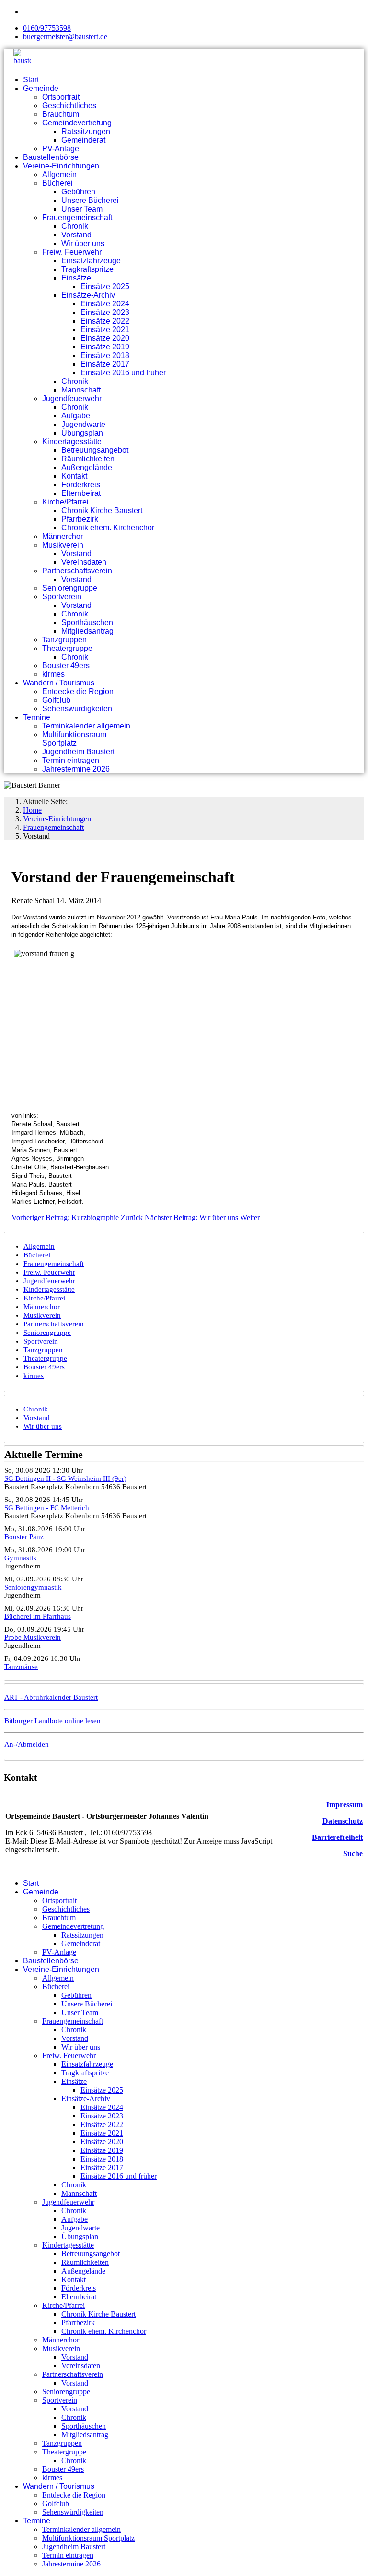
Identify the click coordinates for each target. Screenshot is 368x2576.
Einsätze (76, 278)
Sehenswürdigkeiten (77, 709)
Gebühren (78, 192)
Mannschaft (81, 390)
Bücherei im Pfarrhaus (38, 1616)
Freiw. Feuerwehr (72, 252)
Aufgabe (76, 416)
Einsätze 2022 (105, 321)
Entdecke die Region (78, 691)
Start (31, 80)
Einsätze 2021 (105, 330)
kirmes (53, 674)
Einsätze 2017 (105, 364)
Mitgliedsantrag (87, 631)
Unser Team (82, 209)
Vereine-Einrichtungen (61, 166)
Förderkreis (81, 485)
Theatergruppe (67, 648)
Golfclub (56, 700)
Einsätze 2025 (105, 286)
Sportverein (62, 597)
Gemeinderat (83, 140)
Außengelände (87, 467)
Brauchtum (61, 114)
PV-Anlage (61, 149)
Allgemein (59, 174)
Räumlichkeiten (88, 459)
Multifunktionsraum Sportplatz (74, 739)
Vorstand (76, 235)
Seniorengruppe (70, 588)
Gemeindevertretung (77, 123)
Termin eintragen (71, 760)
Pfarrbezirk (80, 519)
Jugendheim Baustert (78, 752)
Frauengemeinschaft (77, 218)
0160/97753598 (47, 28)
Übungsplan (82, 433)
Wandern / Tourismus (59, 683)
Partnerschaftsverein (77, 571)
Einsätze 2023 (105, 312)
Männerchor (63, 536)
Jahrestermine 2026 (76, 769)
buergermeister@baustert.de (65, 37)
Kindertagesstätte (72, 442)
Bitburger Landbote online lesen (52, 1721)
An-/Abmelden (27, 1744)
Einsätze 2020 (105, 338)
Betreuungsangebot (95, 450)
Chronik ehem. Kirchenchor (108, 528)
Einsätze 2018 (105, 355)
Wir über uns (83, 243)
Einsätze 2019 (105, 347)
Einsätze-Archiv (88, 295)
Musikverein (63, 545)
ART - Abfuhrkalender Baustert (51, 1697)
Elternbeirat (81, 493)
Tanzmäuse (21, 1667)
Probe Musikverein (33, 1637)
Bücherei (57, 183)
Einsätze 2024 (105, 304)
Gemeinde (41, 88)
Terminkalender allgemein (86, 726)
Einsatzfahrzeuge (91, 261)
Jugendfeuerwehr (72, 398)
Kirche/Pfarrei (65, 502)
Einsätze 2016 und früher (123, 373)
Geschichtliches (69, 106)
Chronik (75, 226)
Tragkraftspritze (87, 269)
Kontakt (74, 476)
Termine (37, 717)
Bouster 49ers (66, 666)
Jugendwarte (83, 424)
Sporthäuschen (87, 622)
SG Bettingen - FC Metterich (47, 1508)
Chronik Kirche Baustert (102, 510)
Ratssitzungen (86, 131)
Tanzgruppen (64, 640)
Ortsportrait (61, 97)
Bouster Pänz (24, 1537)
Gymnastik (21, 1558)
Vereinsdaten (84, 562)
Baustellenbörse (51, 157)
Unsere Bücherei (90, 200)
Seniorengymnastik (33, 1587)
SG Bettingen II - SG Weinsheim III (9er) (65, 1478)
